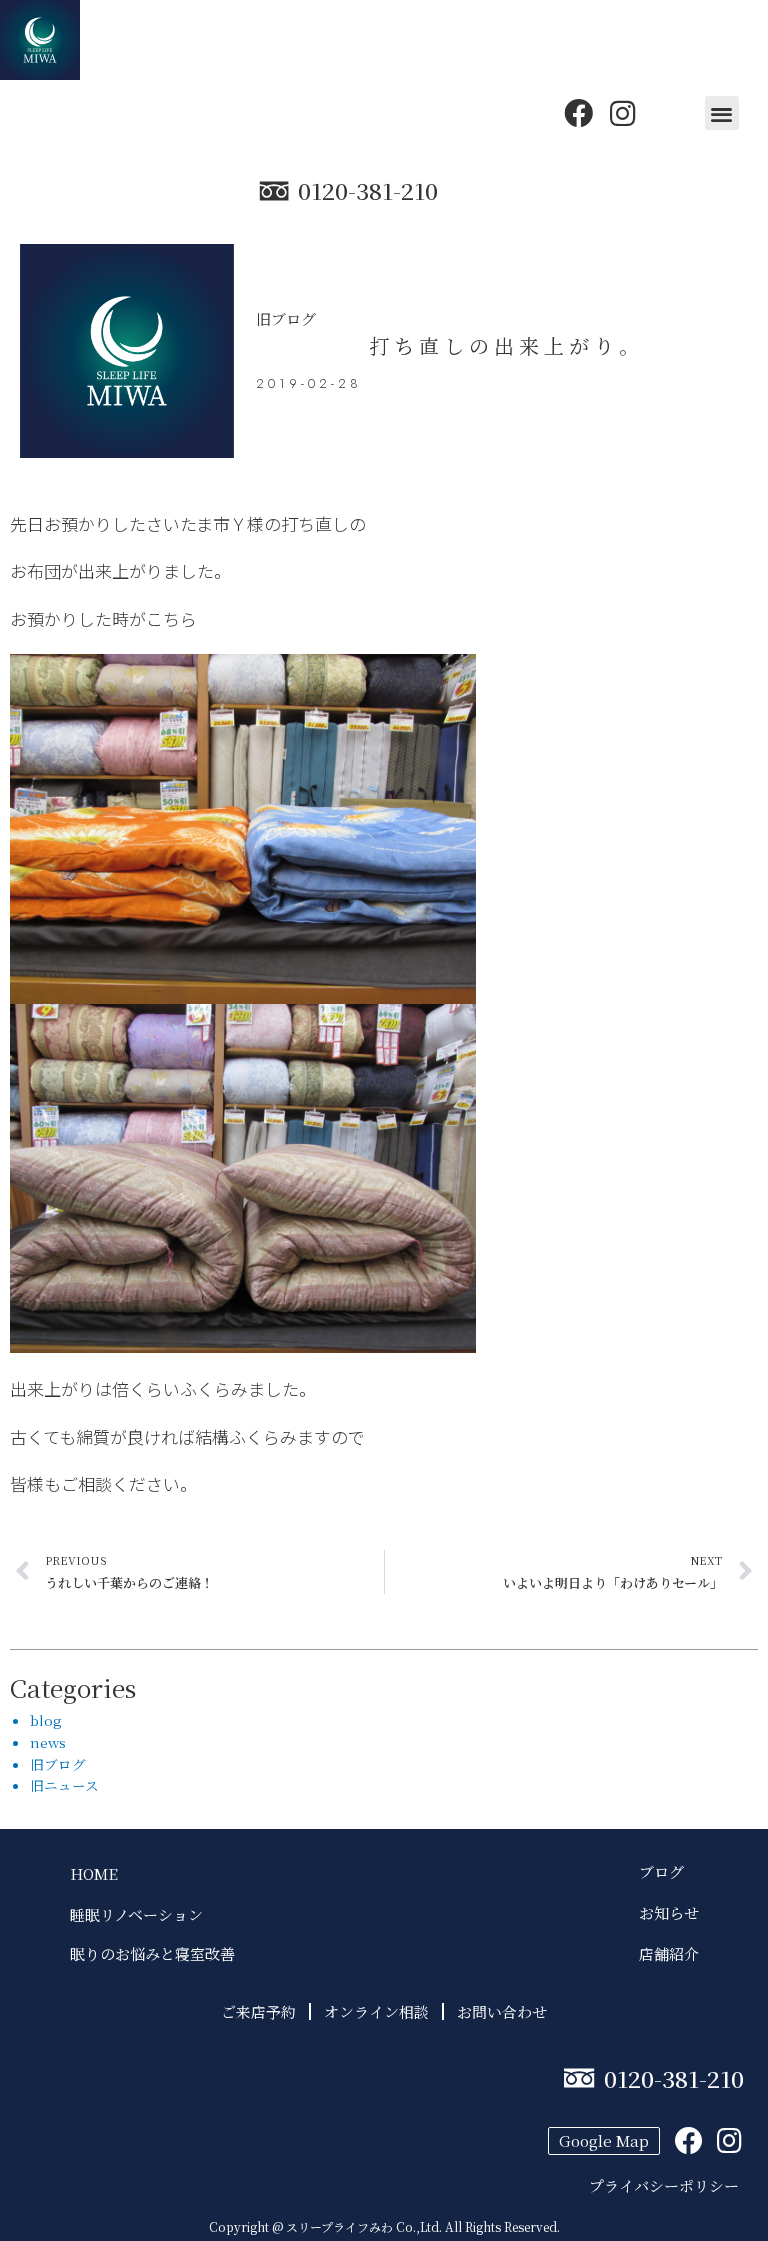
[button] (722, 113)
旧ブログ (286, 318)
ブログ (669, 1871)
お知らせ (669, 1912)
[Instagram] (622, 113)
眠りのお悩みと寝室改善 (152, 1953)
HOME (94, 1873)
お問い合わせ (502, 2011)
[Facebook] (578, 113)
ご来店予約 (258, 2011)
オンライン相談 (376, 2011)
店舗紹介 (669, 1953)
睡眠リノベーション (136, 1914)
